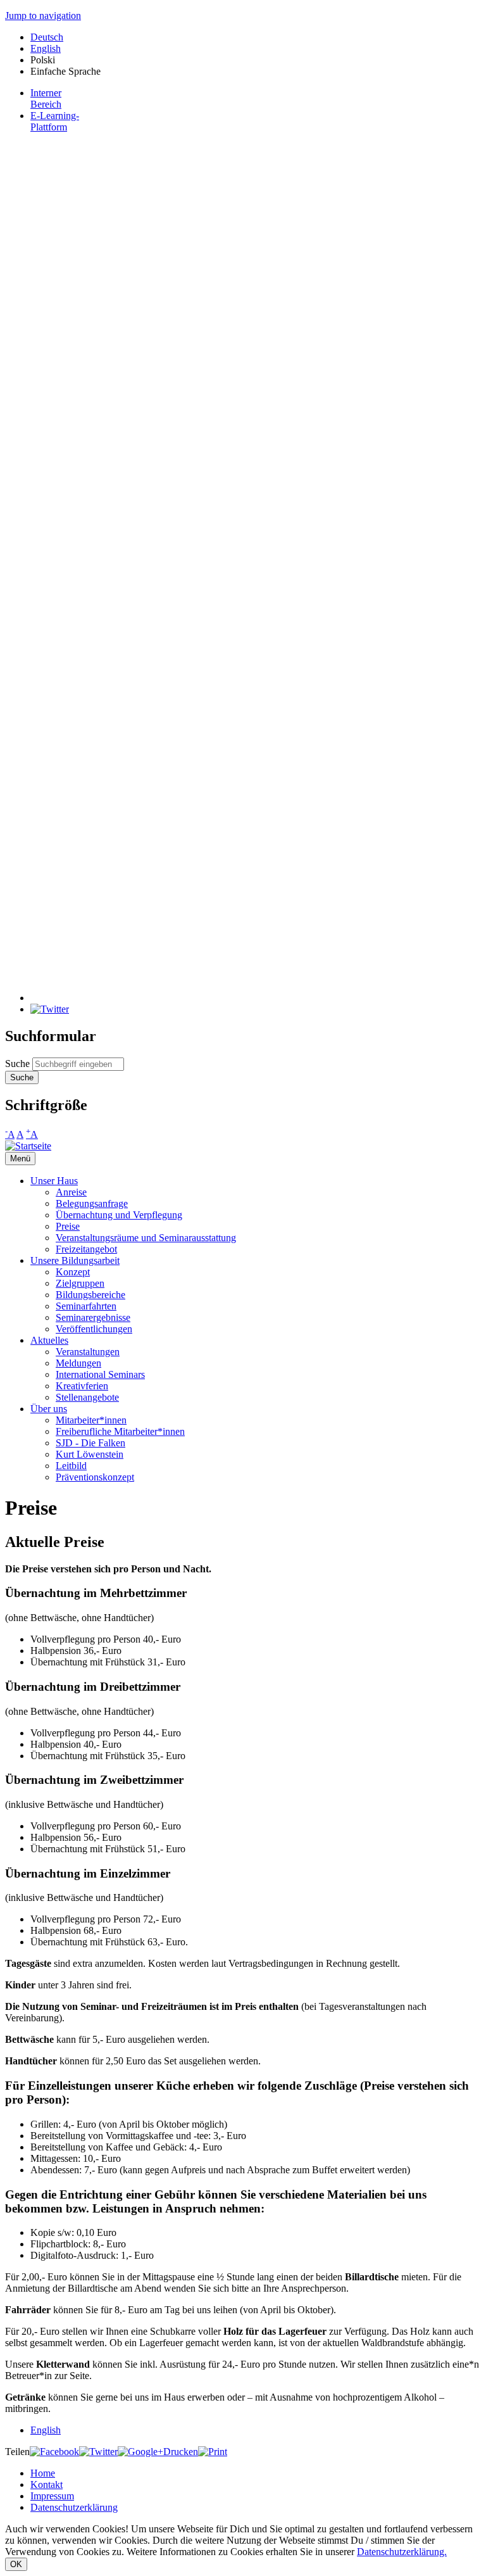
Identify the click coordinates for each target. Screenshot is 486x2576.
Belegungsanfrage (92, 1203)
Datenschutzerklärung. (402, 2552)
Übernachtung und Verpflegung (119, 1215)
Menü (20, 1159)
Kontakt (47, 2484)
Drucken (181, 2452)
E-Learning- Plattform (55, 121)
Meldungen (78, 1363)
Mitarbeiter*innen (91, 1420)
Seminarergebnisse (93, 1317)
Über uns (49, 1409)
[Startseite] (28, 1146)
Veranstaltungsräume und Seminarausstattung (146, 1238)
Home (43, 2473)
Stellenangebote (87, 1397)
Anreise (71, 1192)
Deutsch (47, 37)
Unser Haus (54, 1181)
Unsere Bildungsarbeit (75, 1260)
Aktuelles (49, 1340)
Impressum (52, 2496)
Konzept (73, 1272)
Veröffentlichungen (94, 1329)
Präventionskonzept (95, 1477)
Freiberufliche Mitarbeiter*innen (120, 1431)
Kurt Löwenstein (90, 1454)
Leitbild (71, 1466)
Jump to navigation (43, 16)
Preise (68, 1226)
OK (16, 2564)
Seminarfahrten (86, 1306)
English (46, 48)
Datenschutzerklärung (74, 2507)
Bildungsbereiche (90, 1295)
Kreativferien (82, 1386)
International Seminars (100, 1374)
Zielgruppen (80, 1283)
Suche (19, 1064)
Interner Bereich (46, 98)
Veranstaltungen (88, 1352)
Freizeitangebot (86, 1249)
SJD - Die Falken (90, 1443)
